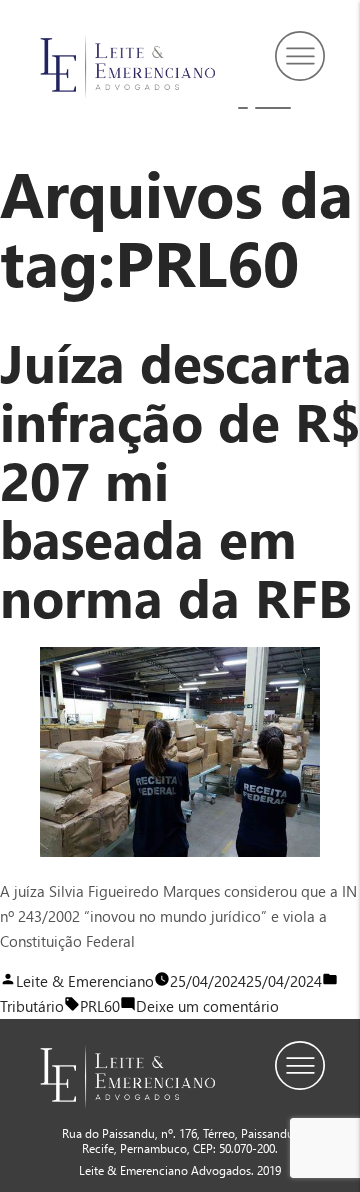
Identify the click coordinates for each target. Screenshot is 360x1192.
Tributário (32, 1006)
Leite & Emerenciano (85, 981)
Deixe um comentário (207, 1006)
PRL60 (100, 1006)
